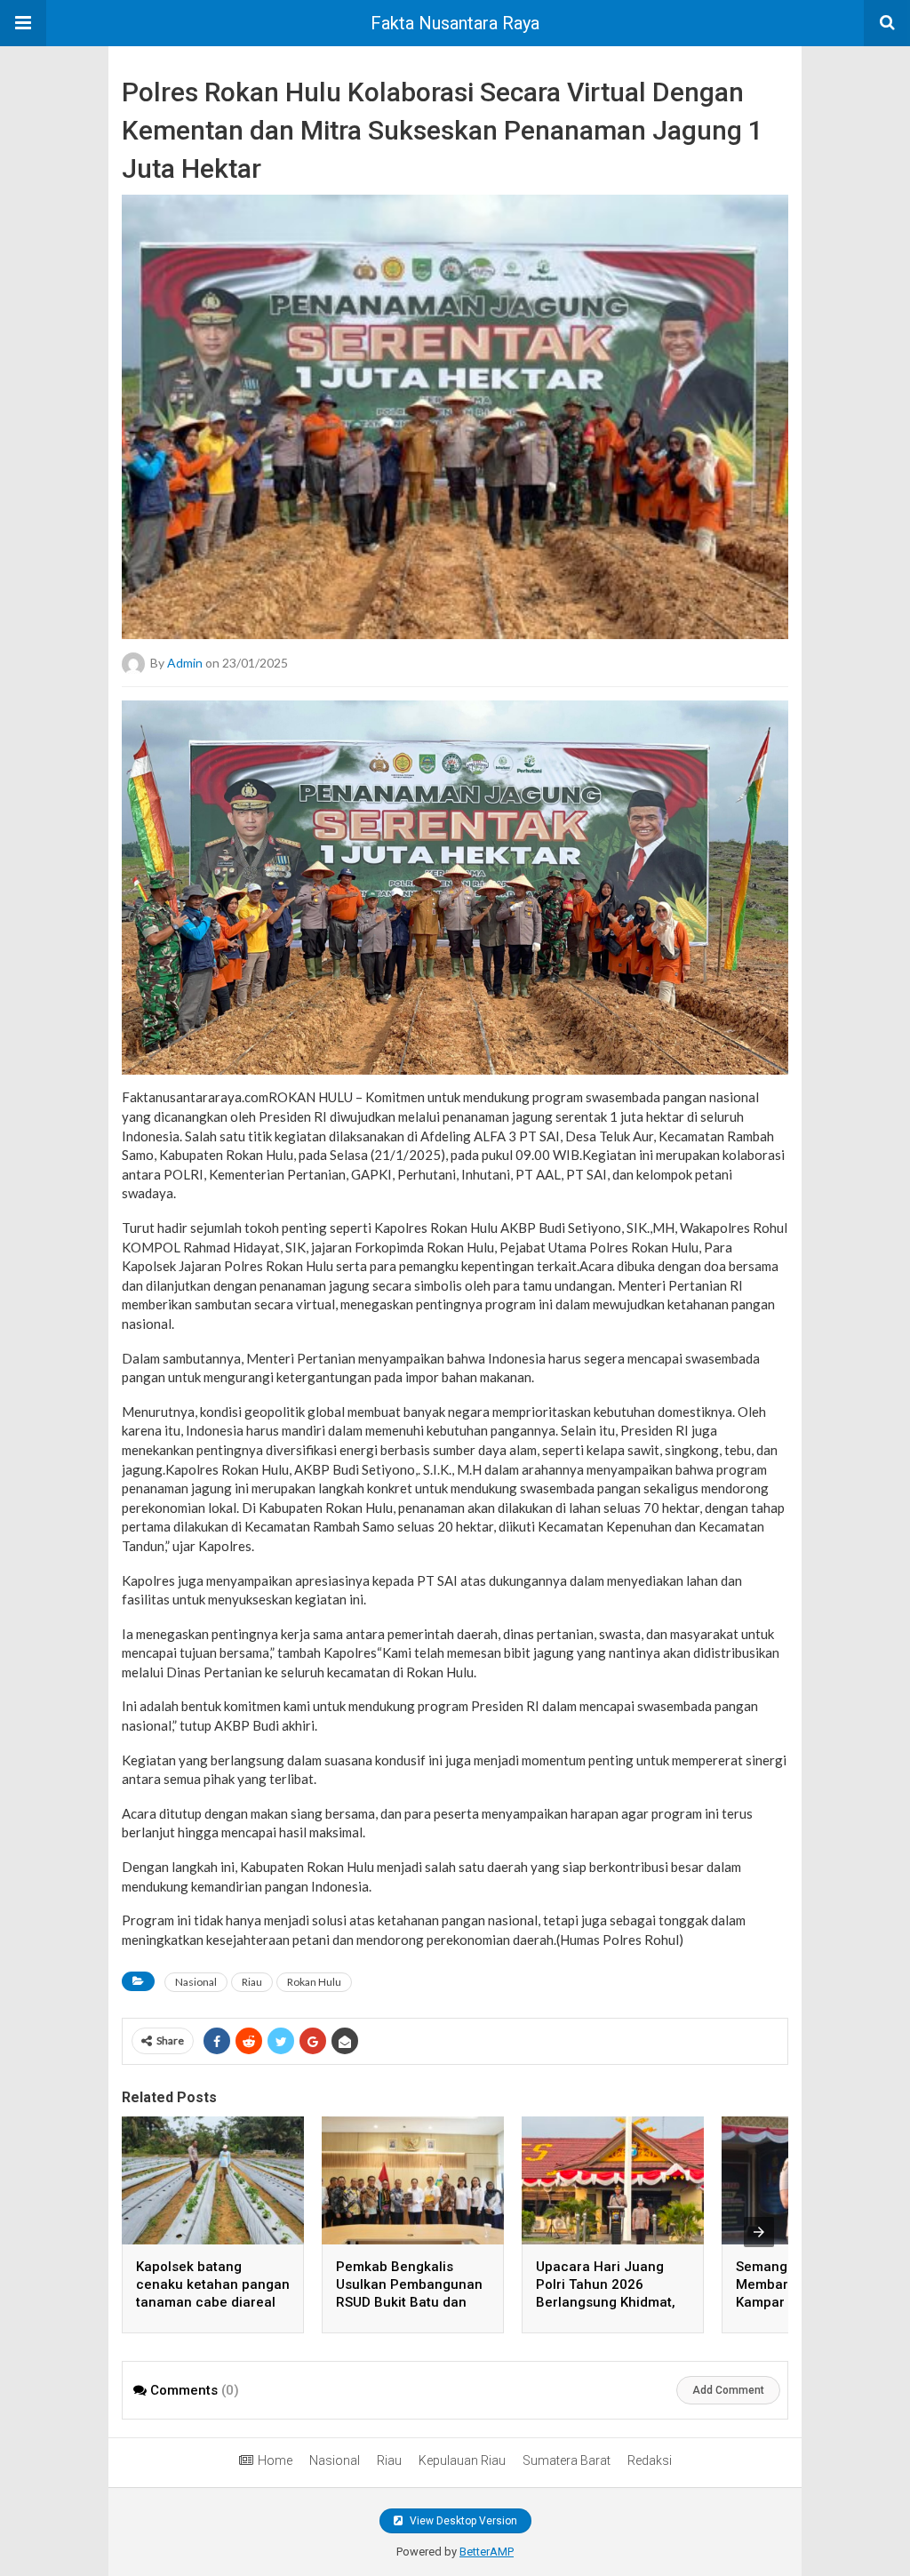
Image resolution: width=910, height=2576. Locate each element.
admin (185, 662)
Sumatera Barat (567, 2460)
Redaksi (650, 2460)
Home (275, 2460)
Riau (252, 1982)
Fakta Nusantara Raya (455, 23)
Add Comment (728, 2390)
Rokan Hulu (314, 1982)
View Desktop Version (462, 2521)
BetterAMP (487, 2552)
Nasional (196, 1982)
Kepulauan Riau (462, 2460)
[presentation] (759, 2232)
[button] (23, 23)
